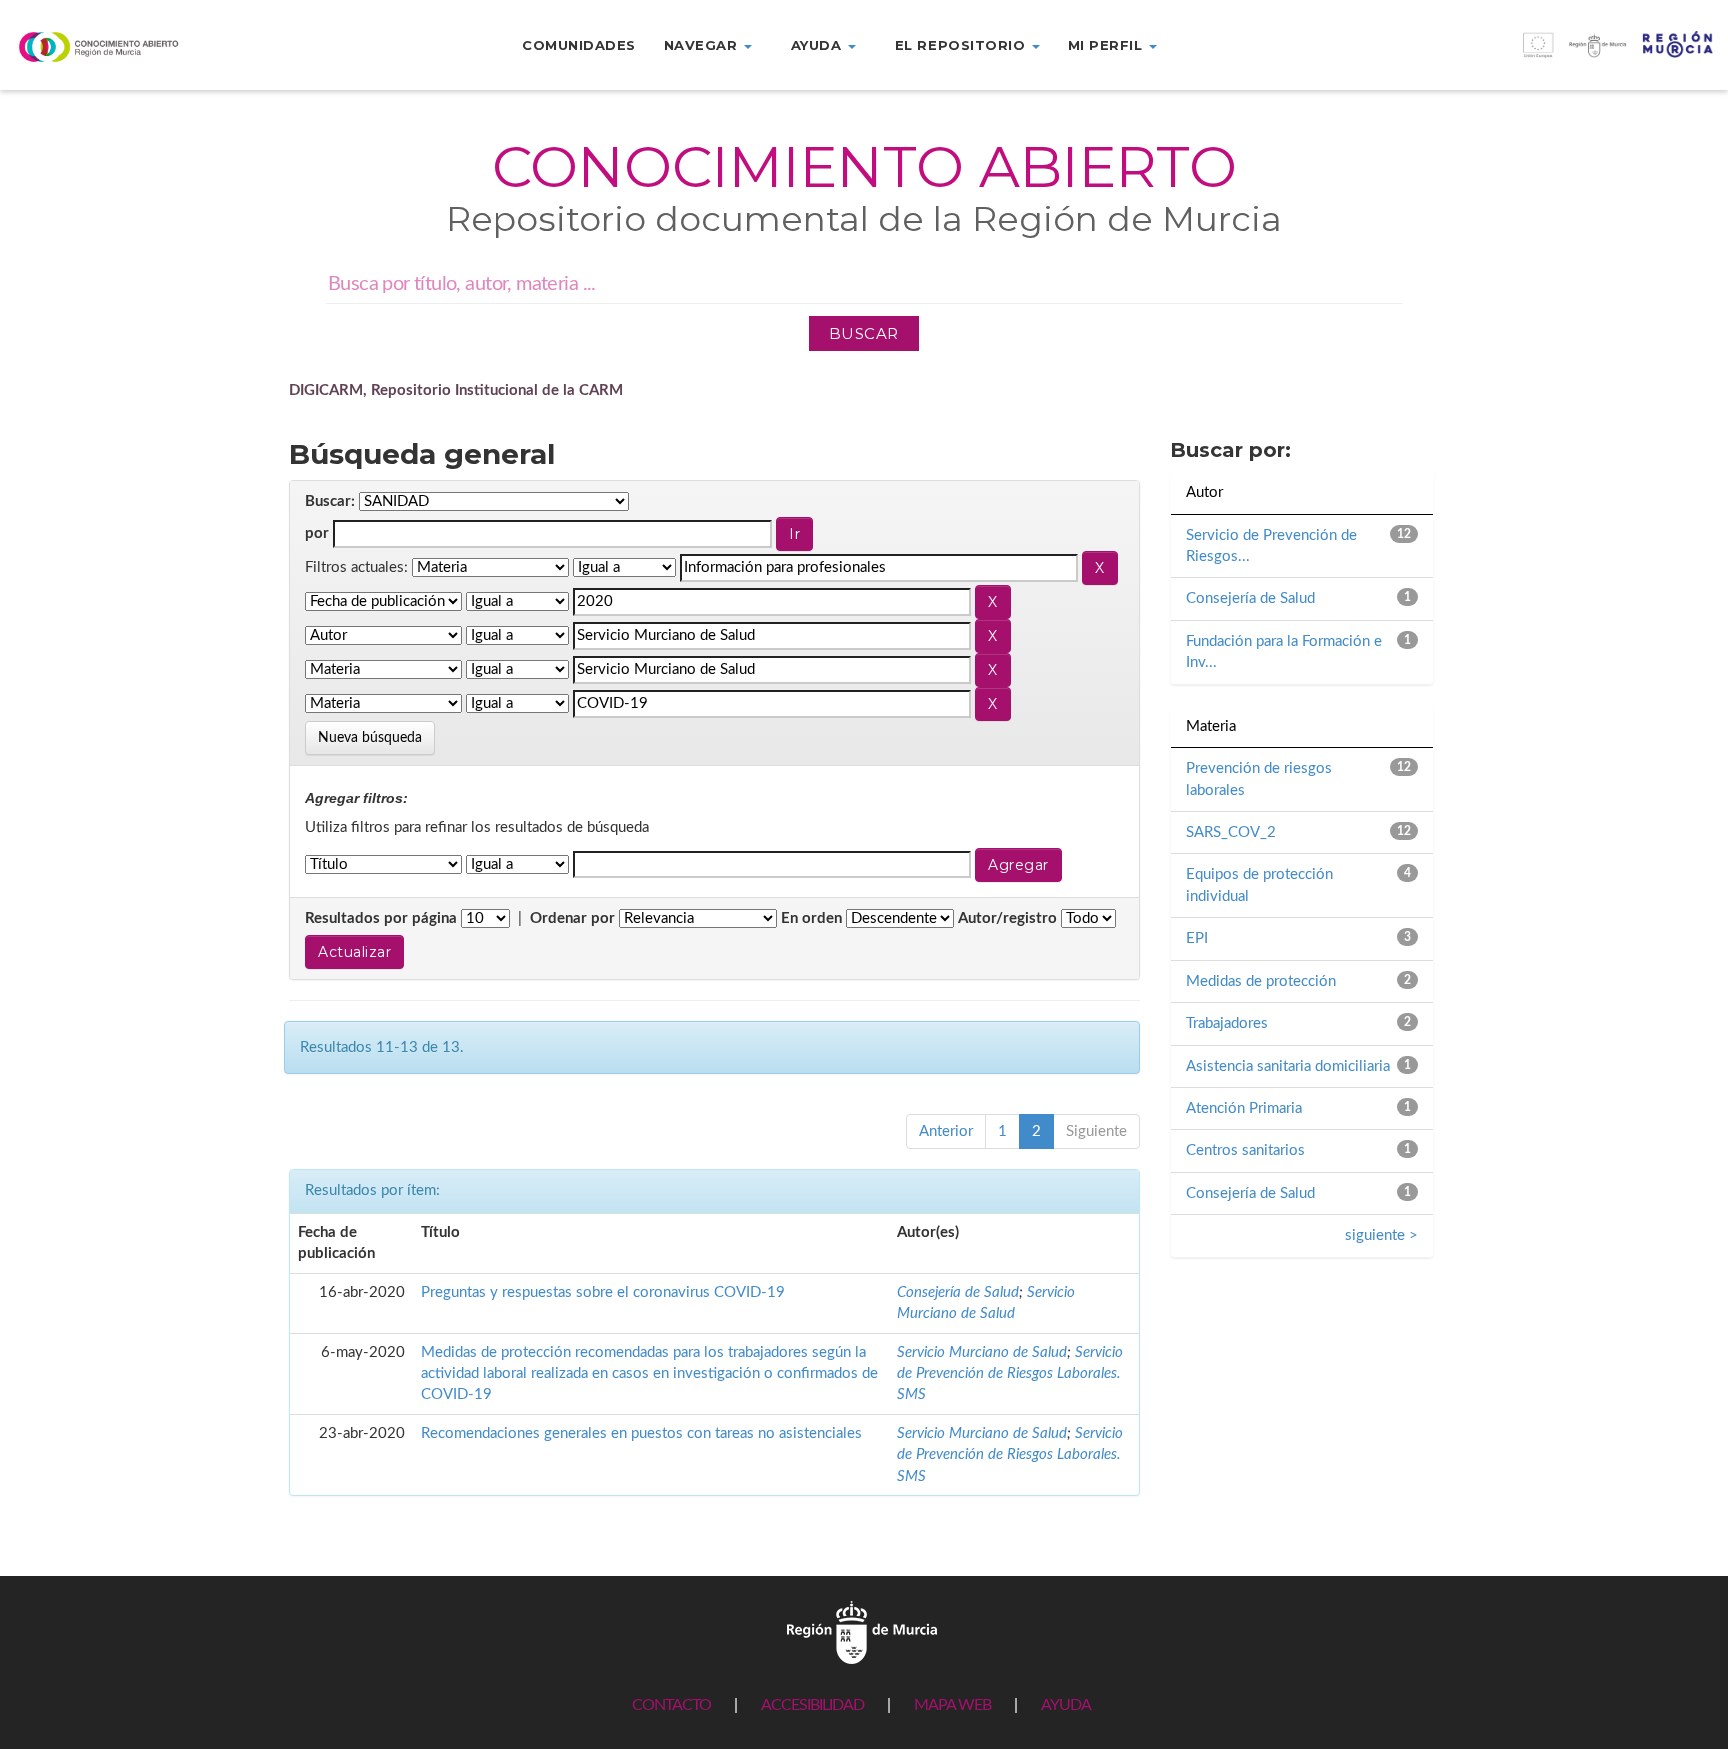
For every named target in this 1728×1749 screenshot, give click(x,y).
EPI (1197, 938)
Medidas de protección (1261, 981)
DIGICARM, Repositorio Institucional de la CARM (456, 390)
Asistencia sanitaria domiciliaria (1288, 1066)
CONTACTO (671, 1705)
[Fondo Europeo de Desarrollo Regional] (1512, 55)
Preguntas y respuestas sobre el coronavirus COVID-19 (603, 1292)
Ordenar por (572, 918)
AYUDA (1066, 1705)
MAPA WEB (952, 1705)
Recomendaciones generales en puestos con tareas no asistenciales (641, 1433)
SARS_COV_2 (1231, 832)
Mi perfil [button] (1107, 45)
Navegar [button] (703, 45)
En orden (811, 918)
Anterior (946, 1131)
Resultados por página (381, 918)
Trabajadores (1227, 1023)
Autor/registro (1007, 918)
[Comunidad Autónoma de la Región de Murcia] (862, 1631)
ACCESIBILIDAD (812, 1705)
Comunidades (579, 45)
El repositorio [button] (962, 45)
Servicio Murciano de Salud (982, 1352)
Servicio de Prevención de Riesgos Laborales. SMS (1010, 1374)
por (317, 533)
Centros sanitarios (1245, 1150)
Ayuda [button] (818, 45)
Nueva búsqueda (370, 738)
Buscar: (330, 501)
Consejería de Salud (958, 1292)
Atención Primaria (1244, 1108)
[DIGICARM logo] (144, 46)
